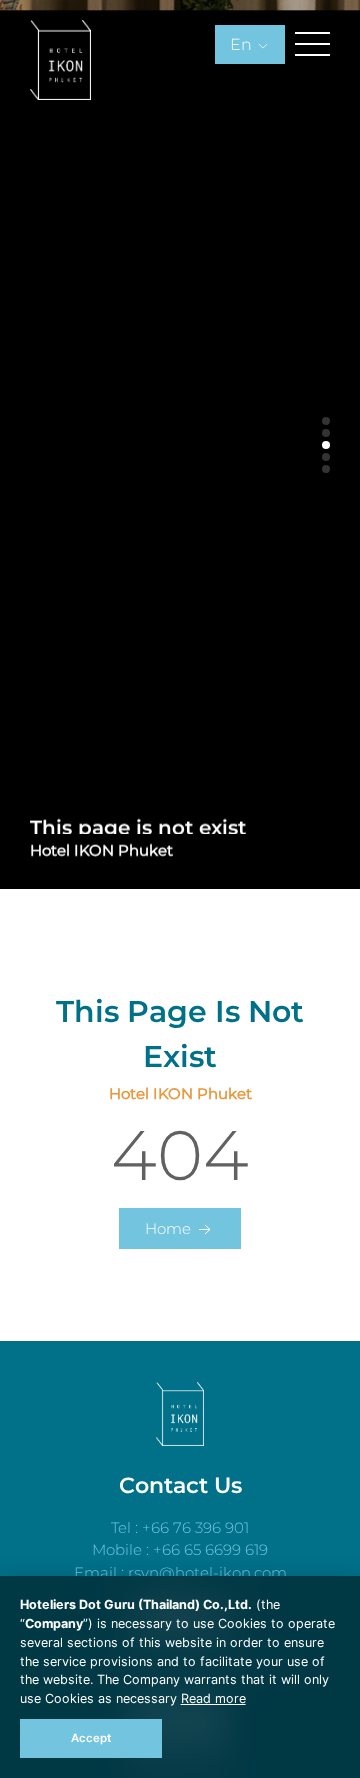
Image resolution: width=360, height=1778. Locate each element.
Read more (213, 1698)
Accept (91, 1738)
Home (170, 1228)
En (243, 44)
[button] (326, 421)
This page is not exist (138, 822)
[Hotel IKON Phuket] (180, 1440)
